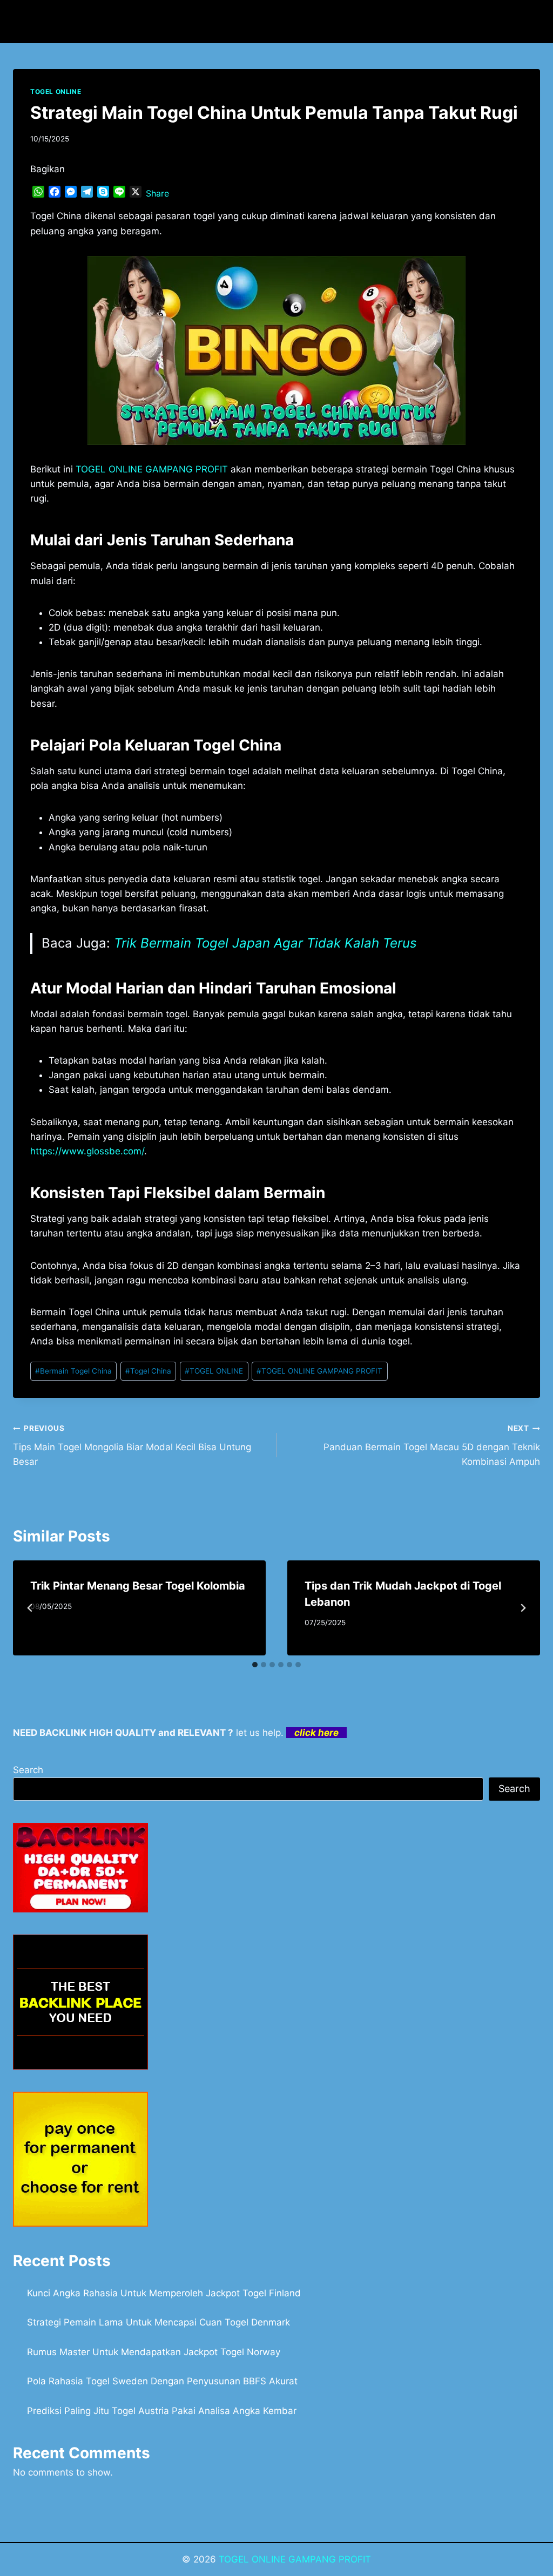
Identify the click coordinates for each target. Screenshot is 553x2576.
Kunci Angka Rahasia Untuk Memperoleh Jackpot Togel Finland (164, 2293)
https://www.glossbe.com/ (87, 1151)
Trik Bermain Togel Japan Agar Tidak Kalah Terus (265, 943)
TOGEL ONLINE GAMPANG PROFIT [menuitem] (152, 469)
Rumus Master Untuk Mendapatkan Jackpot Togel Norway (154, 2352)
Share (157, 193)
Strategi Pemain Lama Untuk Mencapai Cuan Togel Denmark (159, 2322)
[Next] (523, 1608)
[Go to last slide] (30, 1608)
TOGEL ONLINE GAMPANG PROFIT (319, 1371)
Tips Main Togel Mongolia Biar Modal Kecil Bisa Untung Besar (132, 1445)
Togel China (148, 1371)
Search (28, 1770)
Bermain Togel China (73, 1371)
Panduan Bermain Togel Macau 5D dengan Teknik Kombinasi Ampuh (432, 1445)
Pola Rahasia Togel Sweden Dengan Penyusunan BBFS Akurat (162, 2381)
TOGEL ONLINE (56, 92)
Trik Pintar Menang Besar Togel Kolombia (138, 1586)
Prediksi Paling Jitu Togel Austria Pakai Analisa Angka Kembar (162, 2411)
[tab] (255, 1665)
